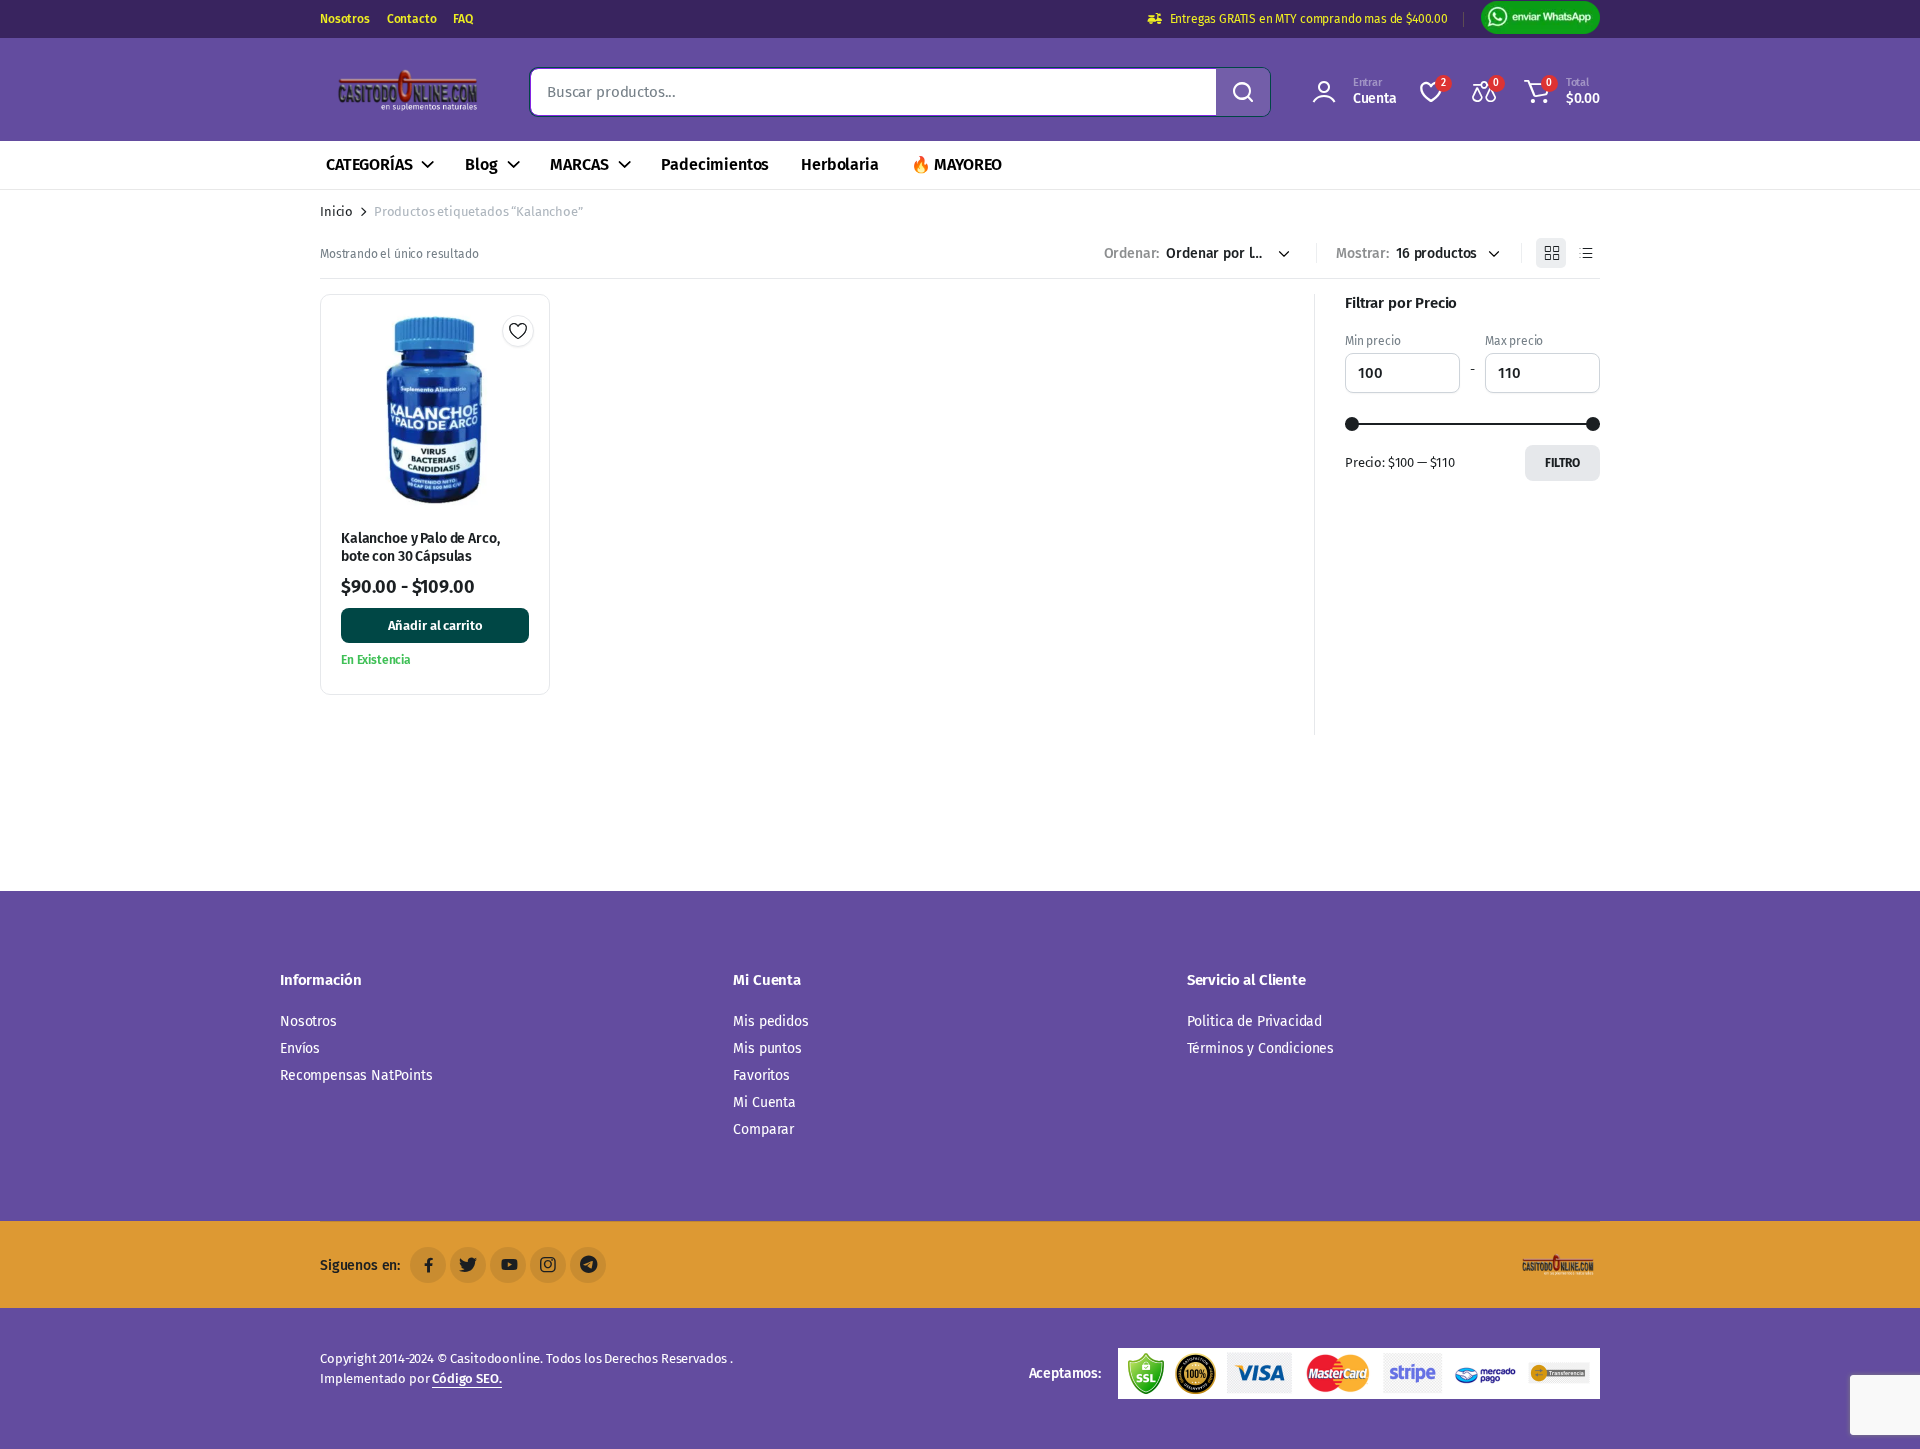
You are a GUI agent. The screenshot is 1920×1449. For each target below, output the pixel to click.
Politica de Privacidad (1254, 1021)
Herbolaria (839, 164)
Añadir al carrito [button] (435, 625)
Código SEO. (466, 1378)
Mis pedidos (770, 1021)
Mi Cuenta (764, 1102)
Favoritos (761, 1075)
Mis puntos (767, 1048)
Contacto (412, 19)
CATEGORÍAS (369, 164)
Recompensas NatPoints (356, 1075)
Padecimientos (715, 164)
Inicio (336, 211)
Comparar (763, 1129)
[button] (1559, 92)
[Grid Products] (1551, 253)
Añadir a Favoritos (518, 331)
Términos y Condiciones (1260, 1048)
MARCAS (579, 164)
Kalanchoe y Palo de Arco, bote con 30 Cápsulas (420, 547)
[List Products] (1585, 253)
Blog (481, 164)
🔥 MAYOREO (957, 164)
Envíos (300, 1048)
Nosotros (345, 19)
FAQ (463, 19)
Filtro (1562, 463)
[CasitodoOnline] (405, 92)
